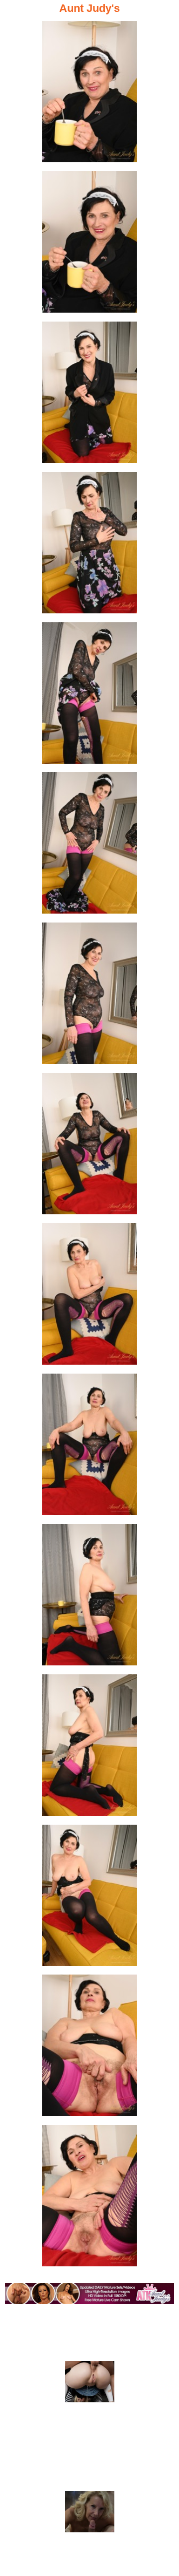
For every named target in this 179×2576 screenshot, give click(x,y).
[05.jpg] (89, 696)
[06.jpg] (89, 846)
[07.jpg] (89, 996)
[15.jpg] (89, 2199)
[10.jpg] (89, 1447)
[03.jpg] (89, 395)
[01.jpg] (89, 95)
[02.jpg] (89, 245)
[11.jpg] (89, 1598)
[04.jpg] (89, 546)
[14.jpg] (89, 2048)
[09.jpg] (89, 1297)
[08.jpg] (89, 1147)
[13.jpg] (89, 1898)
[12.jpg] (89, 1748)
